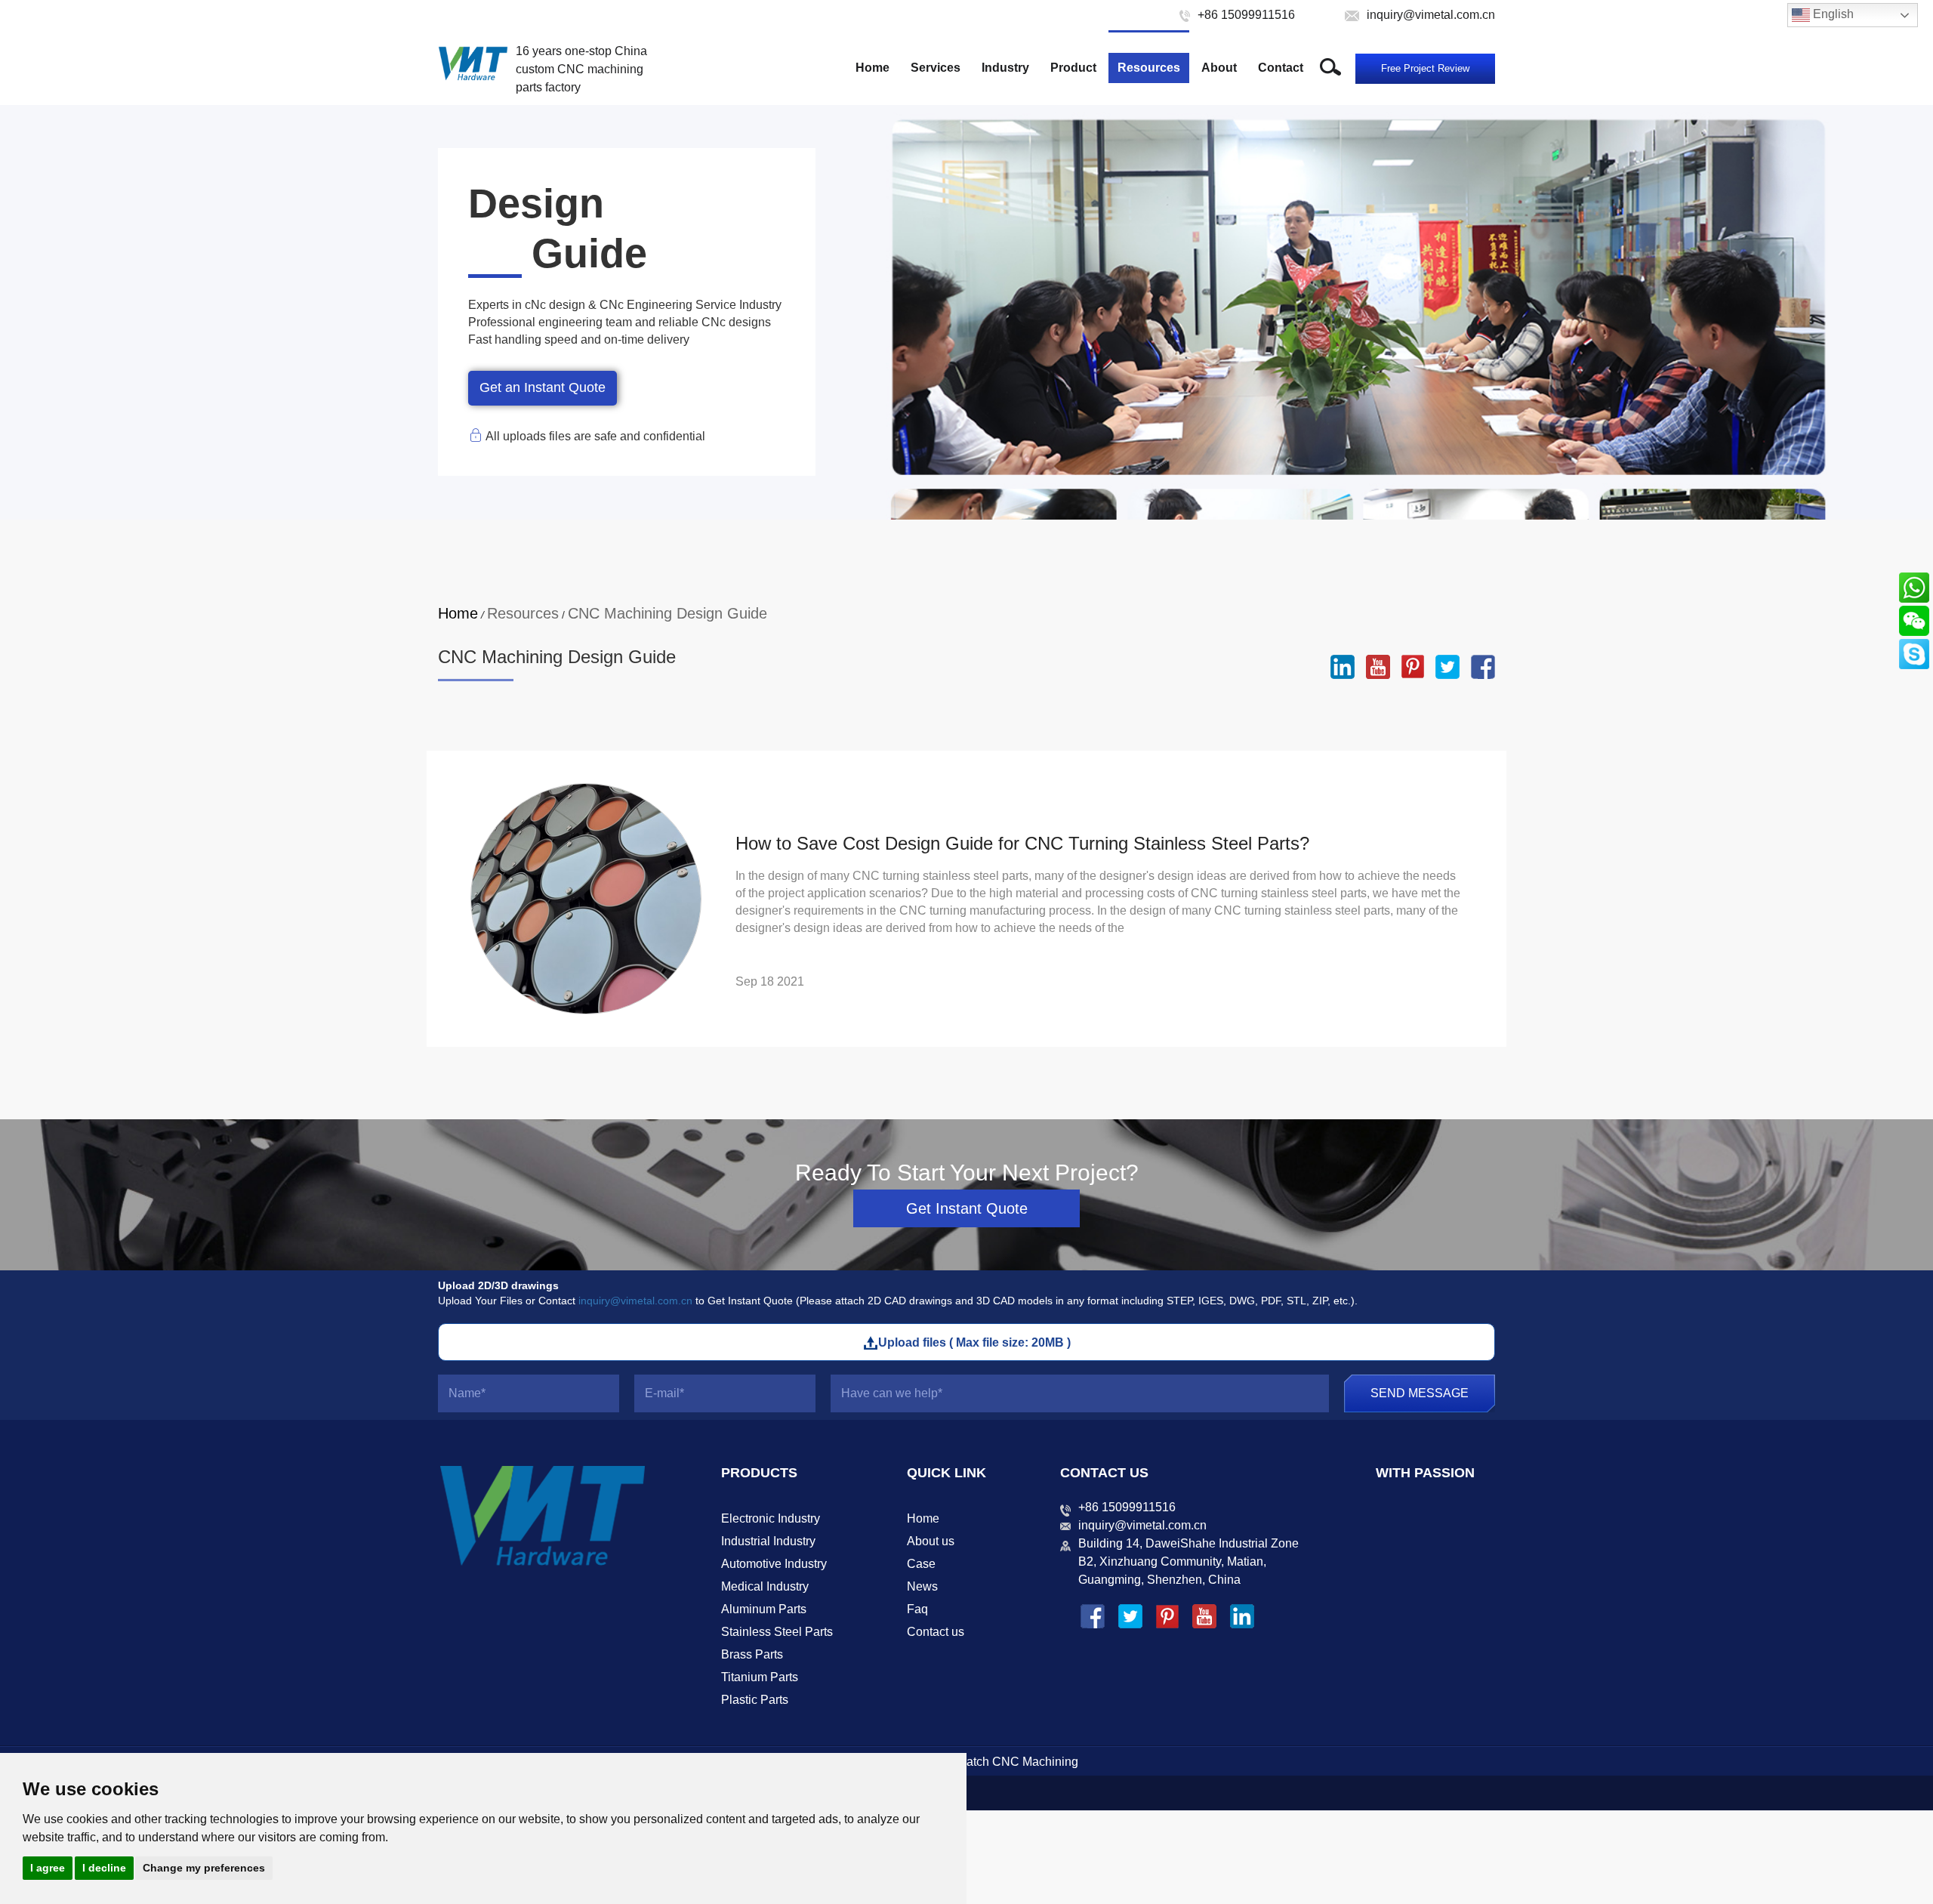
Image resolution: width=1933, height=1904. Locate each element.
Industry (1005, 68)
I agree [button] (48, 1868)
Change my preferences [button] (204, 1868)
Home (872, 68)
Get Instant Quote (967, 1208)
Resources (1149, 68)
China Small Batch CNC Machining (983, 1762)
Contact (1281, 68)
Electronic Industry (771, 1518)
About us (931, 1541)
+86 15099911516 (1127, 1507)
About (1219, 68)
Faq (917, 1609)
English (1832, 14)
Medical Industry (765, 1586)
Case (921, 1564)
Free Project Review (1425, 68)
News (922, 1586)
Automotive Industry (774, 1564)
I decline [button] (104, 1868)
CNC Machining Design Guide (667, 613)
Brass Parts (752, 1654)
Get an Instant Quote (543, 387)
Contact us (936, 1632)
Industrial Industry (768, 1541)
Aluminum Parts (764, 1609)
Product (1073, 68)
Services (936, 68)
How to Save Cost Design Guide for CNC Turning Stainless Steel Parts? (1022, 843)
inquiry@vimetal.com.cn (635, 1301)
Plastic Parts (755, 1700)
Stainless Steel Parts (777, 1632)
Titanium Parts (760, 1677)
